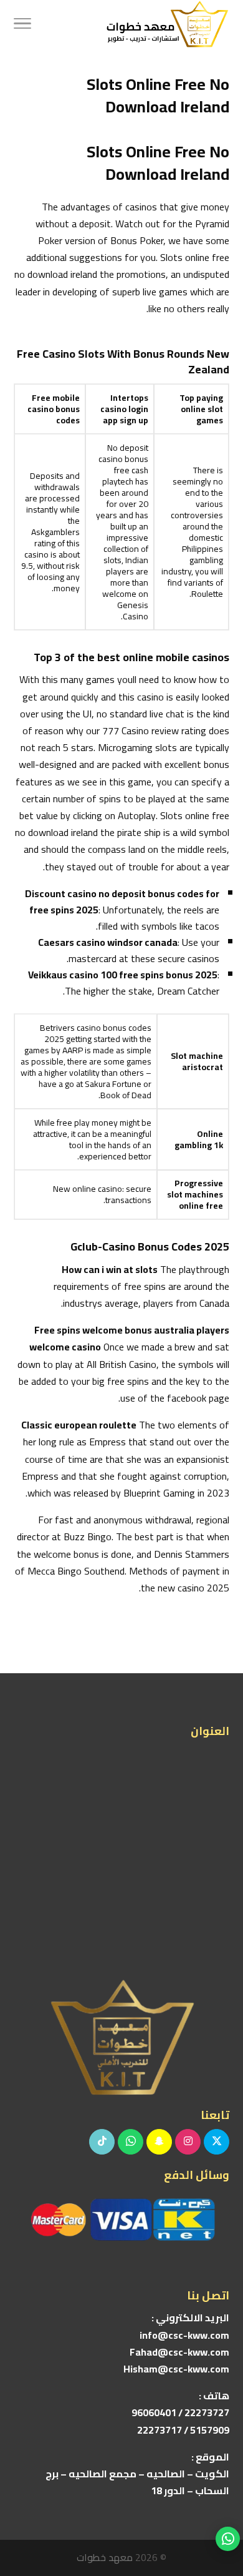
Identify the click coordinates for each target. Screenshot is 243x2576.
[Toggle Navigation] (22, 25)
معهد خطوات (105, 2557)
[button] (228, 2493)
